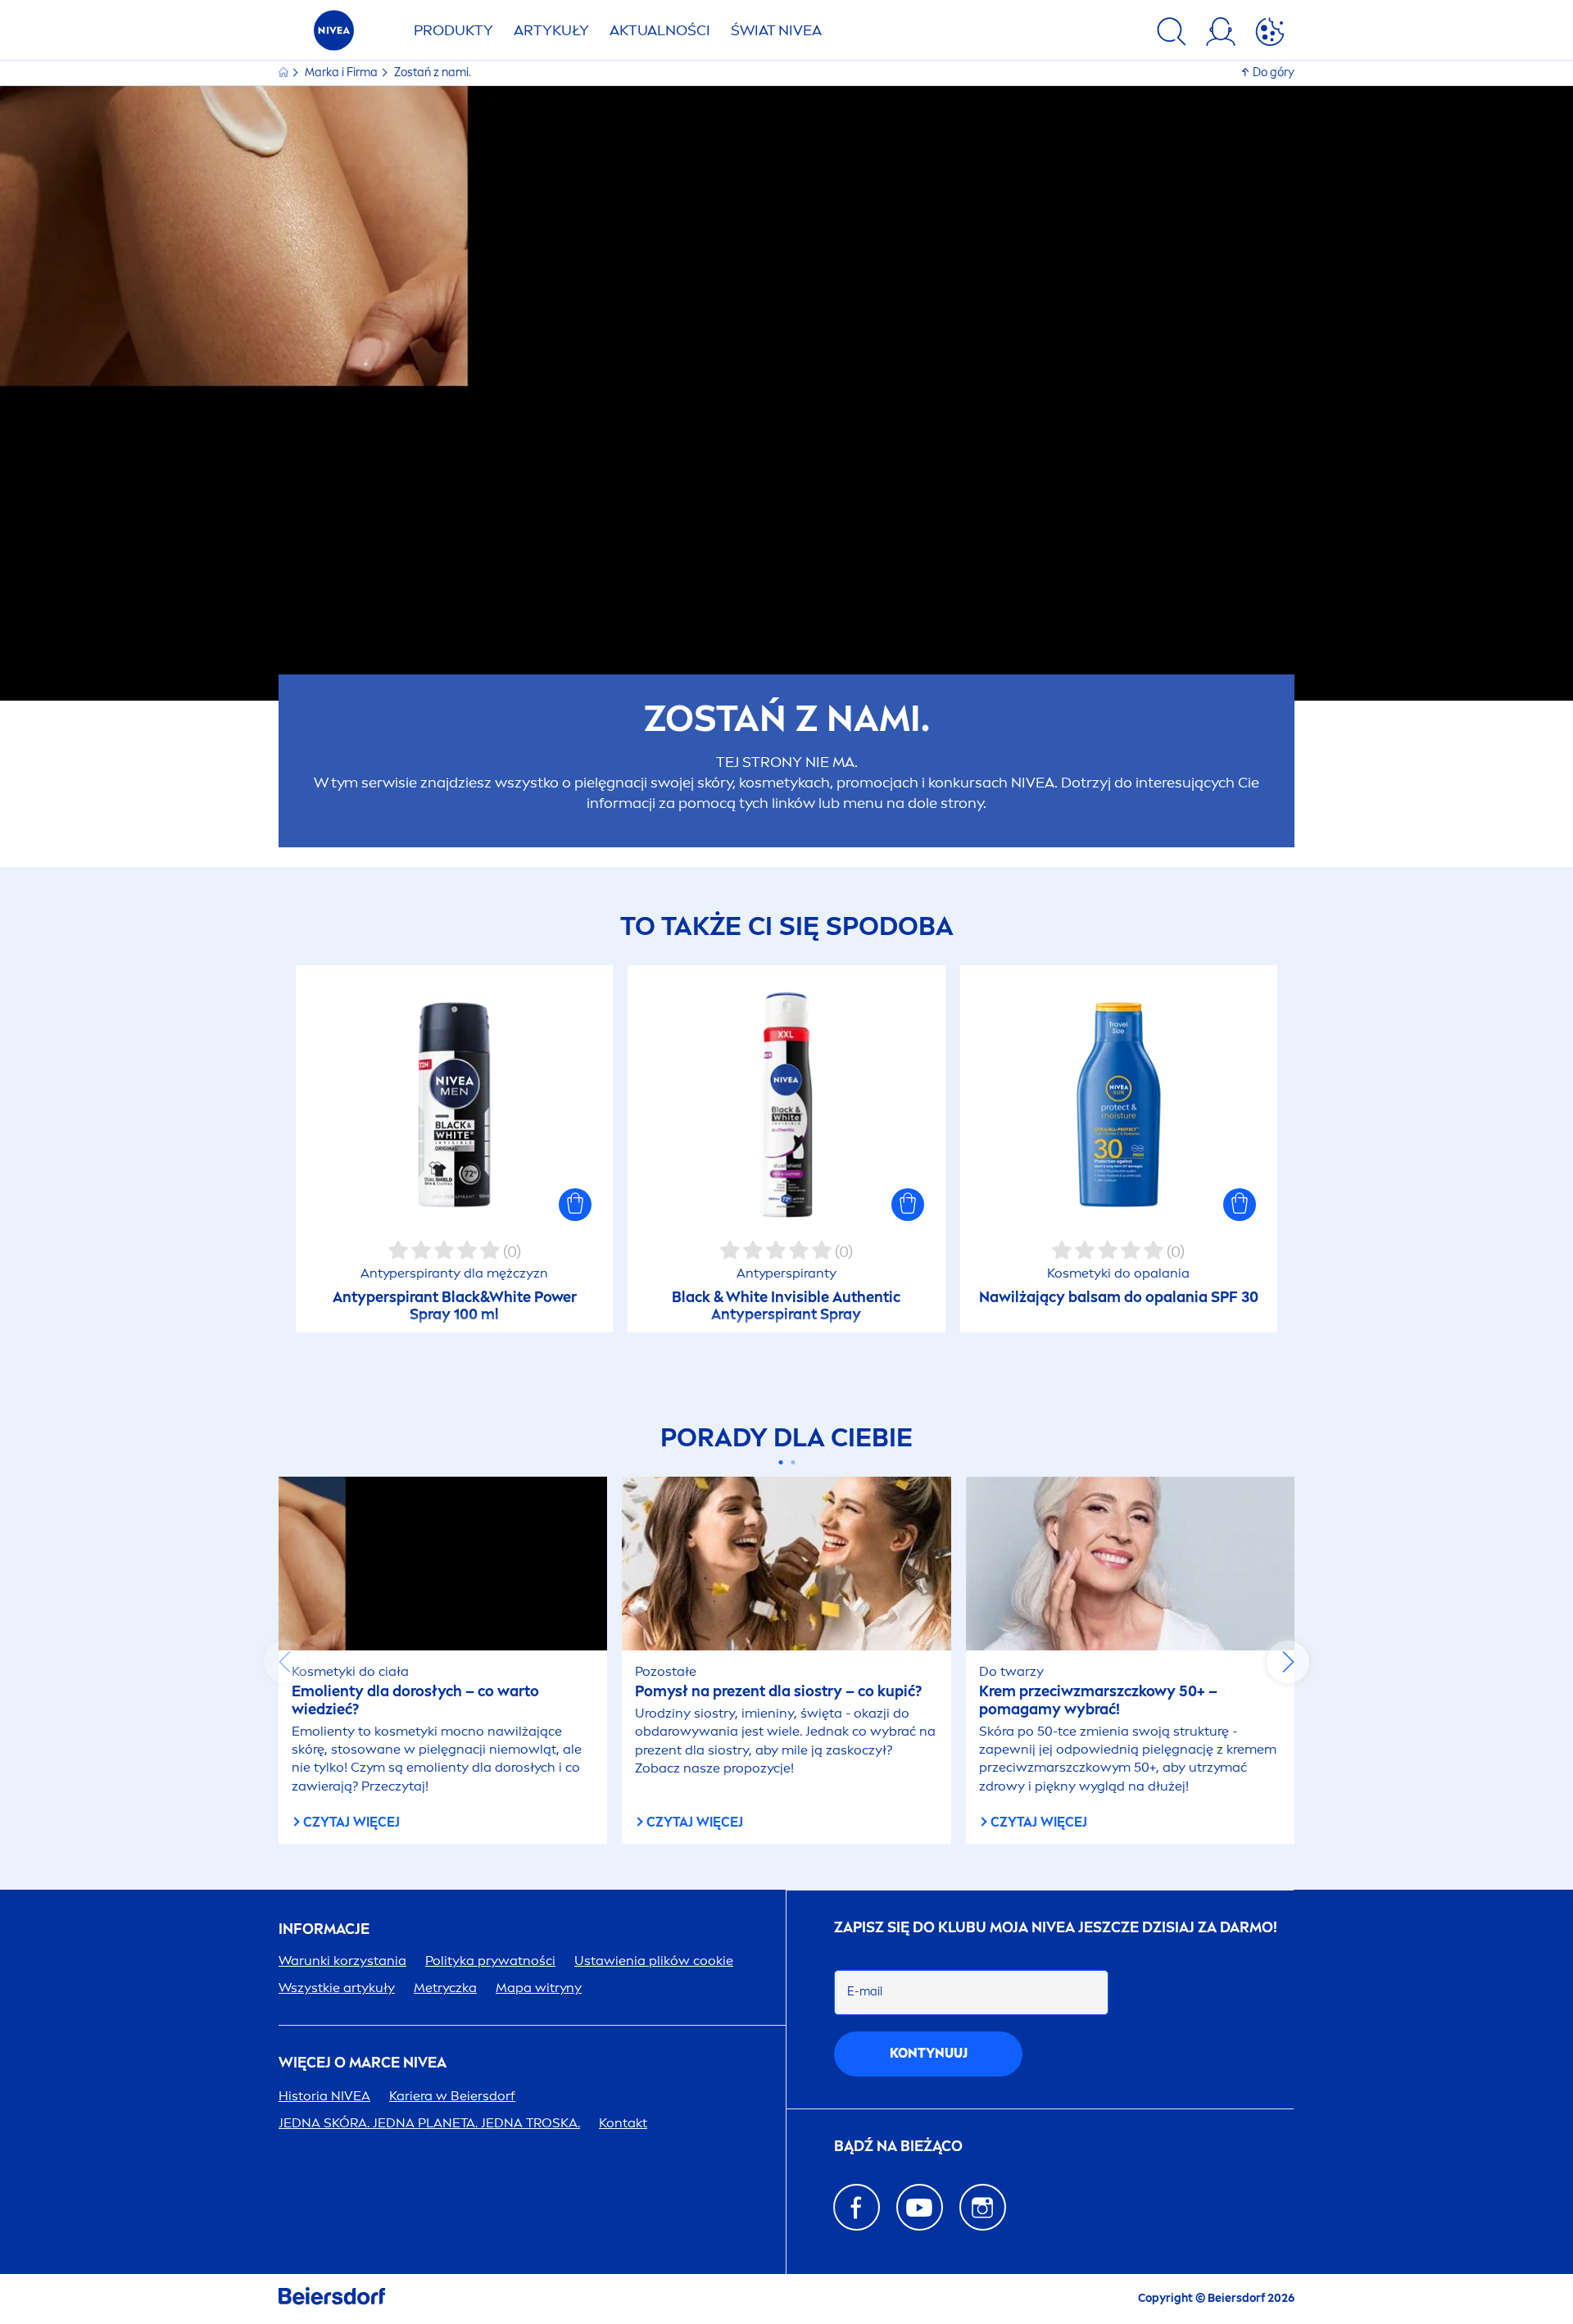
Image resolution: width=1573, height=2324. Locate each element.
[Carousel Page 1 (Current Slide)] (780, 1462)
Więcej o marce (363, 2063)
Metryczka (445, 1988)
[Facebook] (857, 2207)
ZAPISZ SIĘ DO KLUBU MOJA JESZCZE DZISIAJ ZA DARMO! (1056, 1928)
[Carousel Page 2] (793, 1462)
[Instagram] (983, 2207)
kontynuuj (929, 2053)
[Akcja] (1270, 34)
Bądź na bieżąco (898, 2147)
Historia (324, 2096)
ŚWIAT (776, 30)
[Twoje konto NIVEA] (1221, 34)
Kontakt (623, 2123)
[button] (575, 1205)
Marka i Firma (342, 73)
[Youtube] (920, 2207)
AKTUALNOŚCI (660, 30)
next (1288, 1662)
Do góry (1274, 73)
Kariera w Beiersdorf (452, 2096)
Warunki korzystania (342, 1961)
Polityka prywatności (490, 1961)
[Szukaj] (1172, 34)
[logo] (334, 35)
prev (285, 1662)
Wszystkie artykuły (337, 1988)
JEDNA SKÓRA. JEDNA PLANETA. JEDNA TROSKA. (429, 2123)
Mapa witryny (539, 1988)
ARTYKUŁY (551, 30)
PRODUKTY (453, 30)
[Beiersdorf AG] (332, 2299)
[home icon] (285, 73)
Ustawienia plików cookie (654, 1961)
